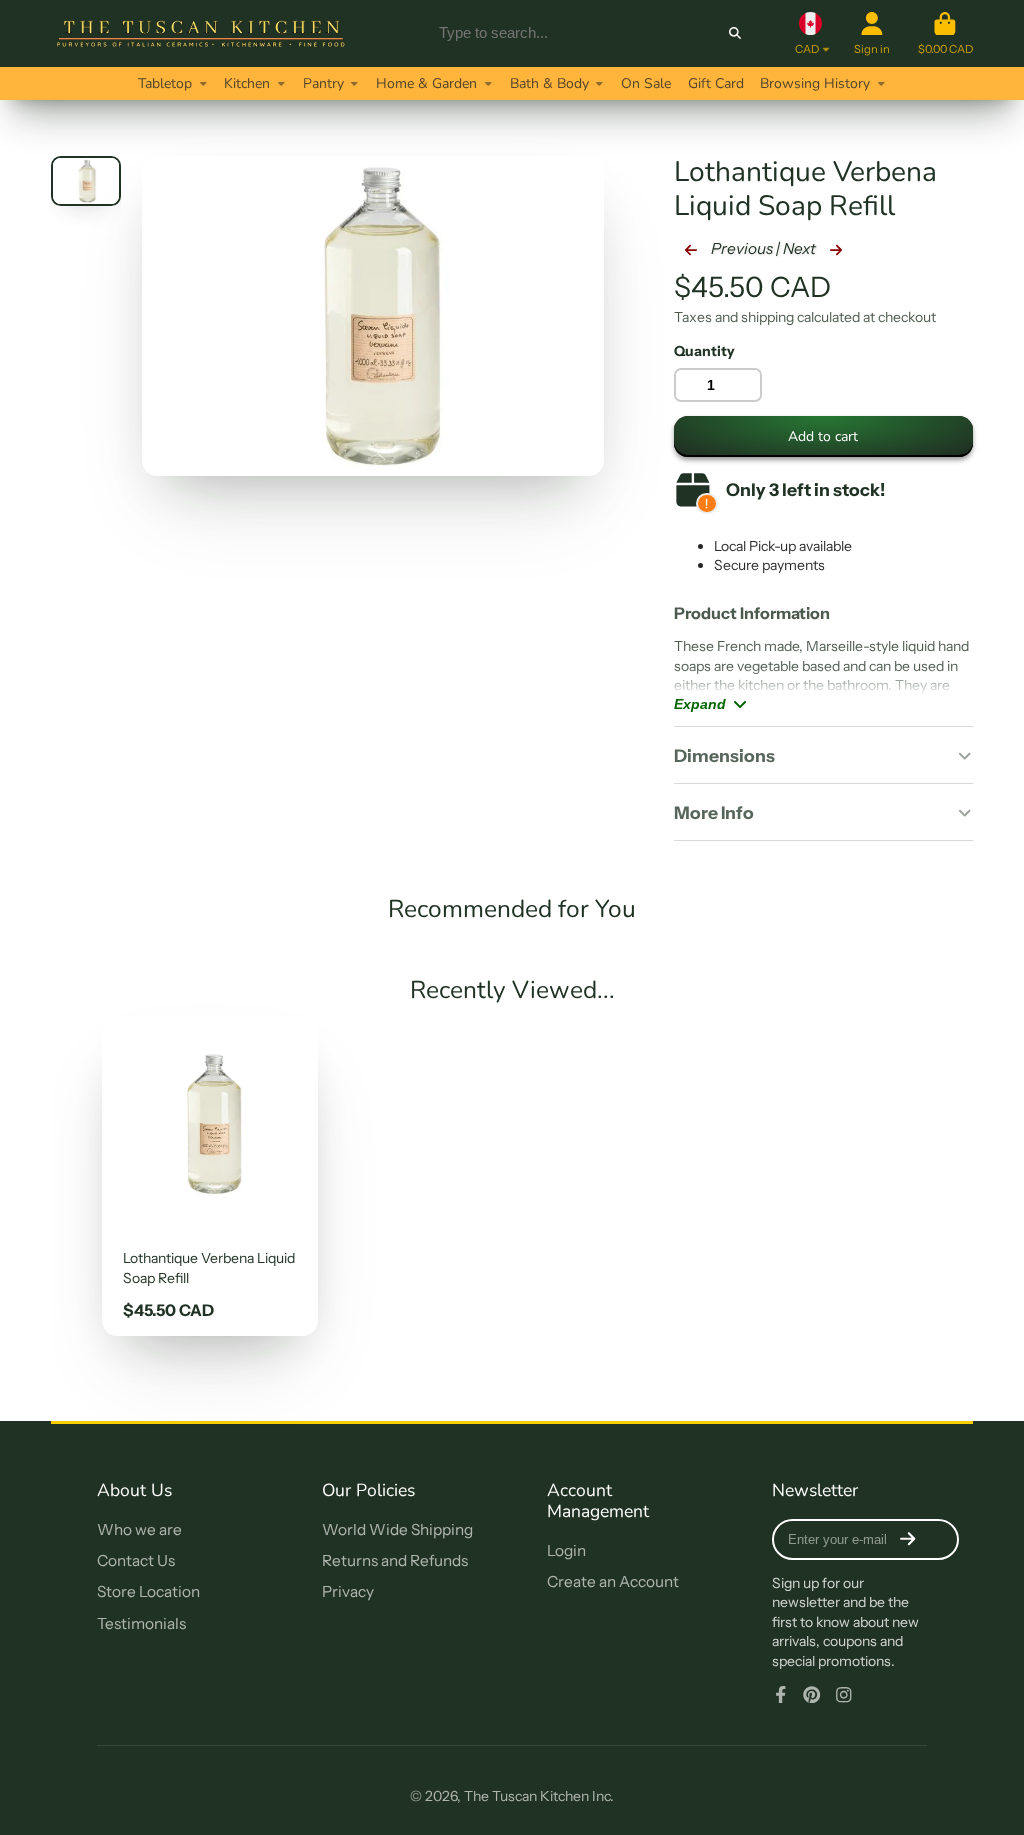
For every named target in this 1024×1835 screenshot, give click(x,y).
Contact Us (136, 1560)
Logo (201, 33)
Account (872, 33)
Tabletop (165, 83)
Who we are (139, 1529)
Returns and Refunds (395, 1560)
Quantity (704, 351)
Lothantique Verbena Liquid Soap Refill (210, 1176)
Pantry (323, 83)
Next (801, 248)
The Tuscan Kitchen (526, 1796)
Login (566, 1550)
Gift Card (716, 83)
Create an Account (613, 1581)
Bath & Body (549, 83)
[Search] (735, 33)
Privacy (348, 1591)
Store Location (148, 1591)
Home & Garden (426, 83)
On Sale (646, 83)
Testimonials (141, 1623)
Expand (700, 704)
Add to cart (823, 436)
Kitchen (247, 83)
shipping (767, 317)
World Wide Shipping (397, 1529)
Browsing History (815, 83)
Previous (740, 248)
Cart (945, 33)
